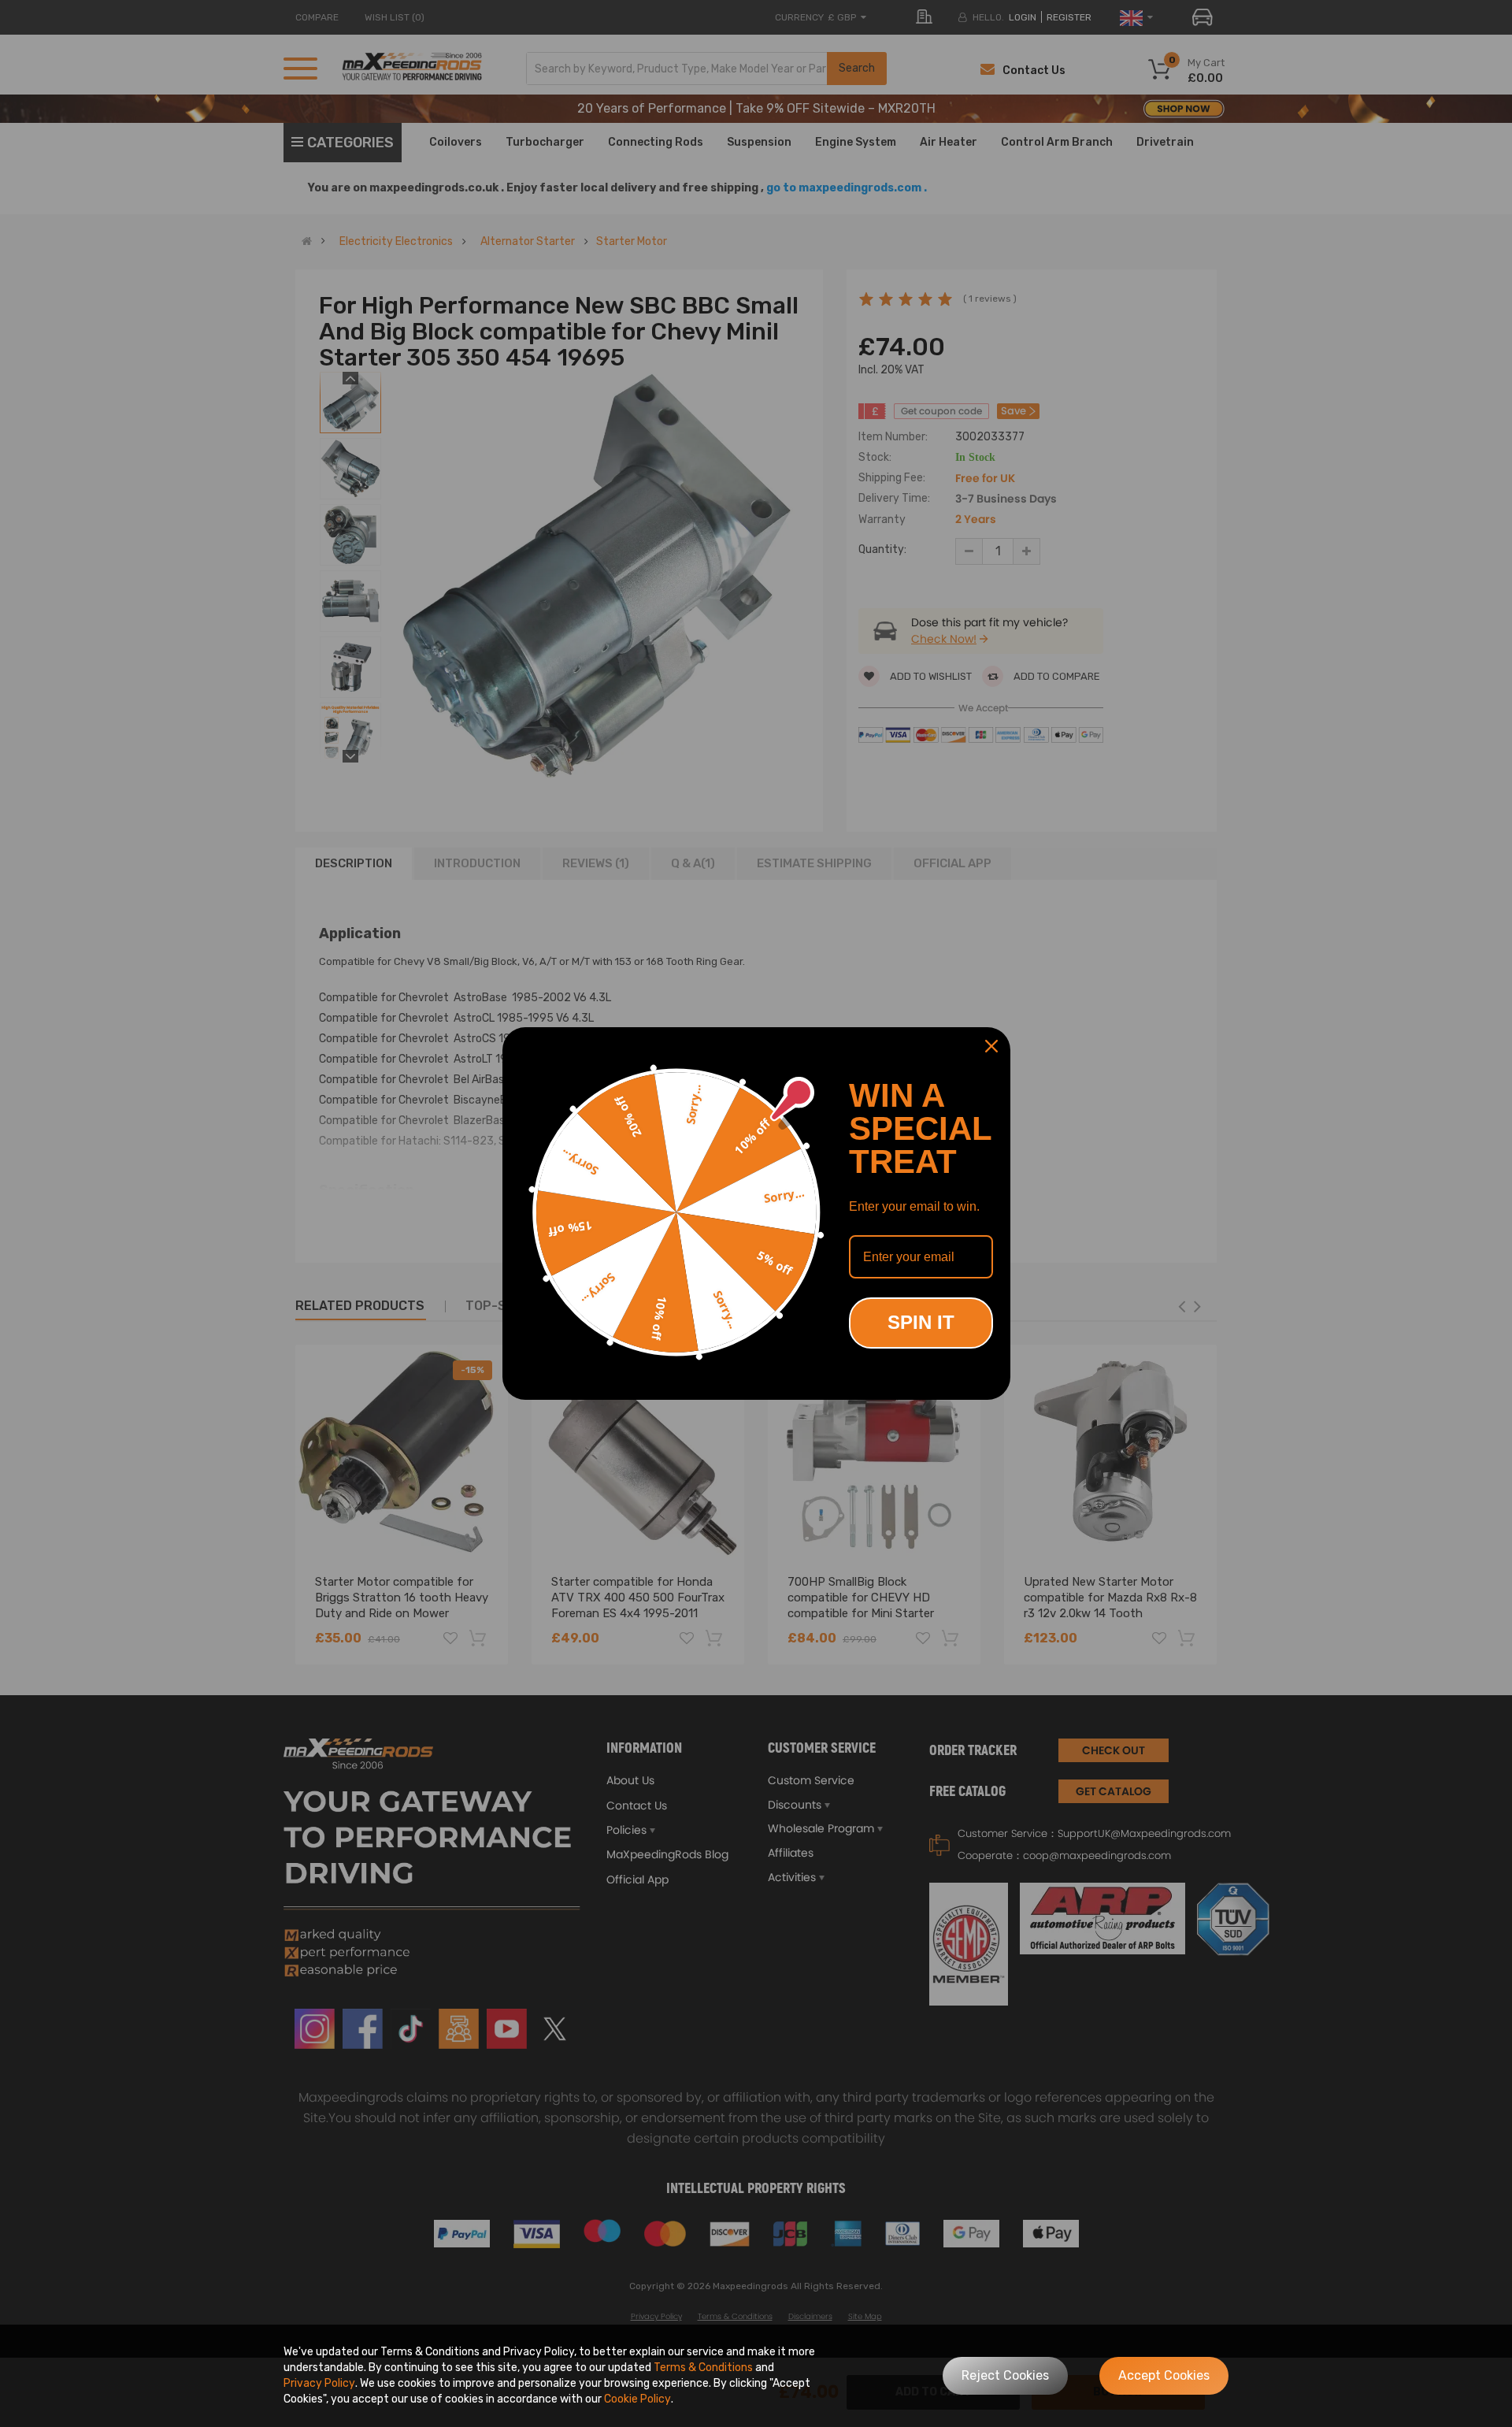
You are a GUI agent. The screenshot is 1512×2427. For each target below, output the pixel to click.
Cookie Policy (637, 2399)
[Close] (991, 1046)
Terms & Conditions (703, 2368)
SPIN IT (921, 1322)
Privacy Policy (319, 2383)
